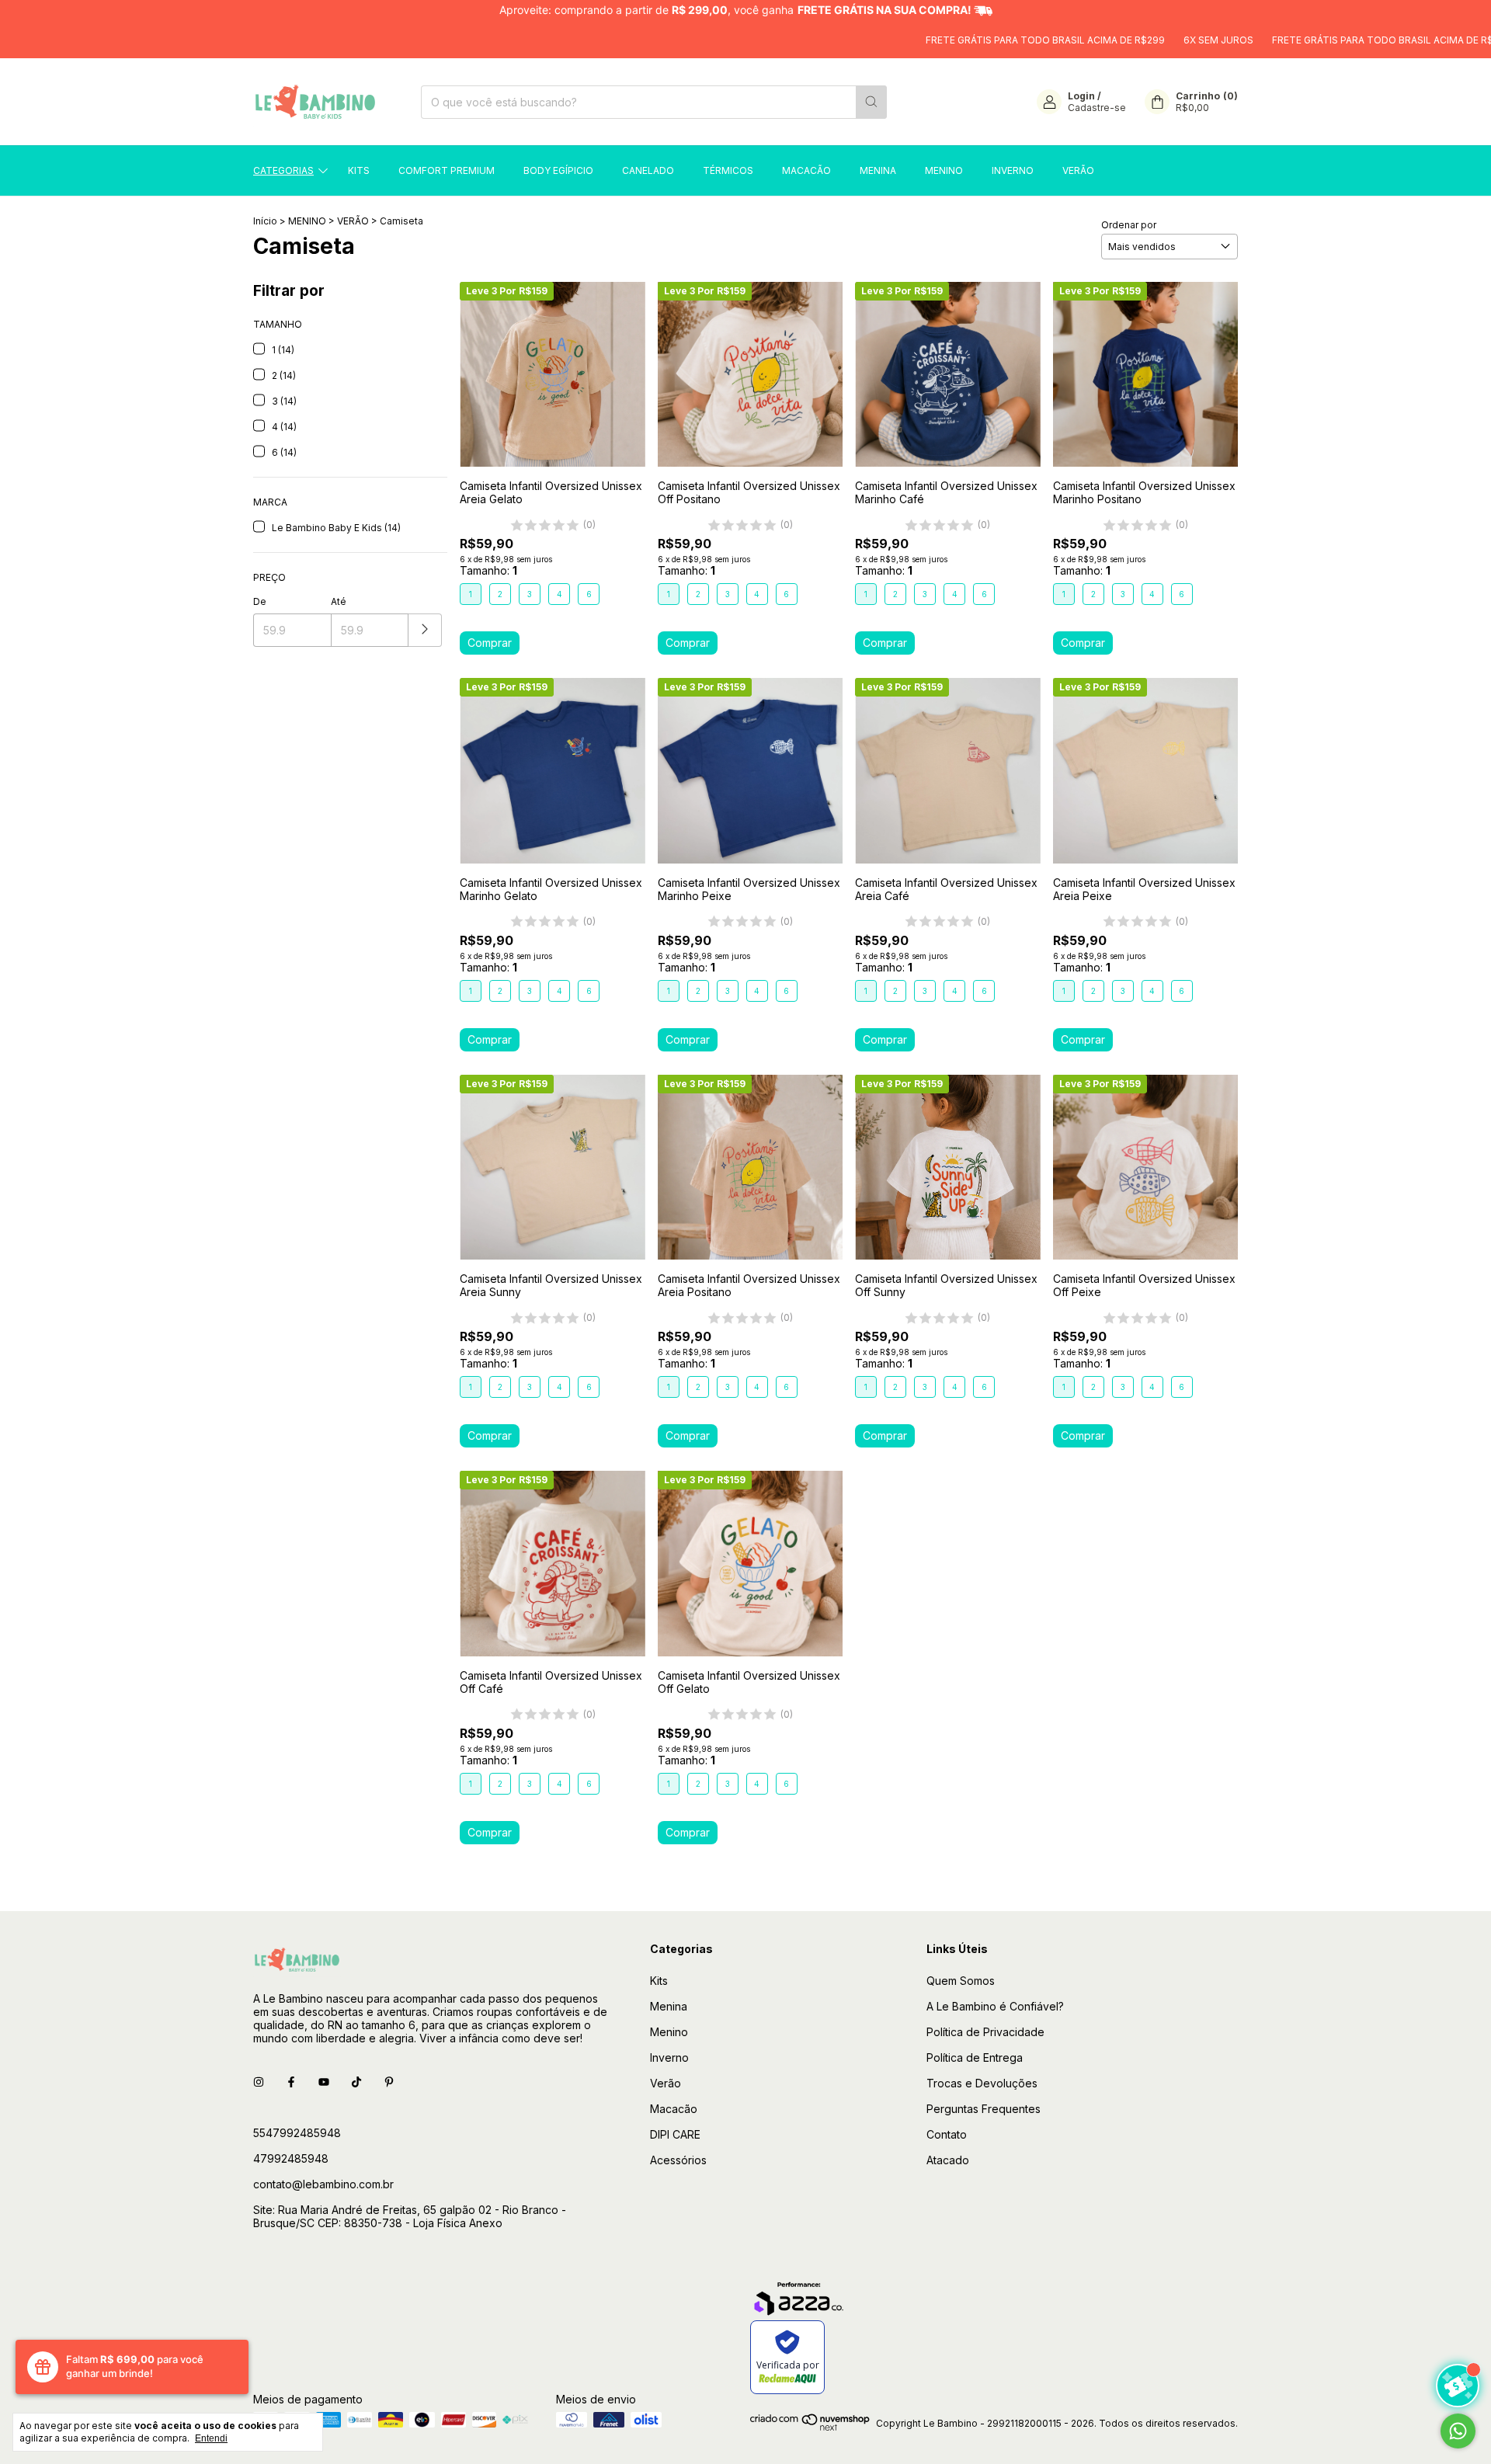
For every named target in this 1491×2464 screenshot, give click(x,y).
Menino (944, 170)
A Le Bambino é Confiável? (995, 2006)
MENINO (307, 221)
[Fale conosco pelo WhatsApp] (1458, 2431)
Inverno (1013, 170)
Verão (1078, 170)
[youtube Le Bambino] (324, 2082)
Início (265, 221)
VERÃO (353, 221)
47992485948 (291, 2158)
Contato (947, 2134)
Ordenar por (1129, 225)
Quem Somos (961, 1981)
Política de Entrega (975, 2057)
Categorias (283, 170)
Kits (359, 170)
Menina (878, 170)
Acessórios (678, 2160)
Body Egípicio (558, 170)
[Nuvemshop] (810, 2427)
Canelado (648, 170)
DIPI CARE (675, 2134)
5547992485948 (297, 2133)
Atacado (948, 2160)
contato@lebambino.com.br (323, 2184)
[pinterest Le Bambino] (389, 2082)
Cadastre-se (1097, 108)
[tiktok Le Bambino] (356, 2082)
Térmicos (728, 170)
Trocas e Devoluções (982, 2083)
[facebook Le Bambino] (291, 2082)
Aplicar (425, 630)
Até (339, 601)
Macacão (806, 170)
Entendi (211, 2438)
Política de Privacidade (985, 2032)
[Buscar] (871, 102)
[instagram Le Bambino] (259, 2082)
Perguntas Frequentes (984, 2109)
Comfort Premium (447, 170)
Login (1081, 96)
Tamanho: (488, 570)
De (260, 601)
